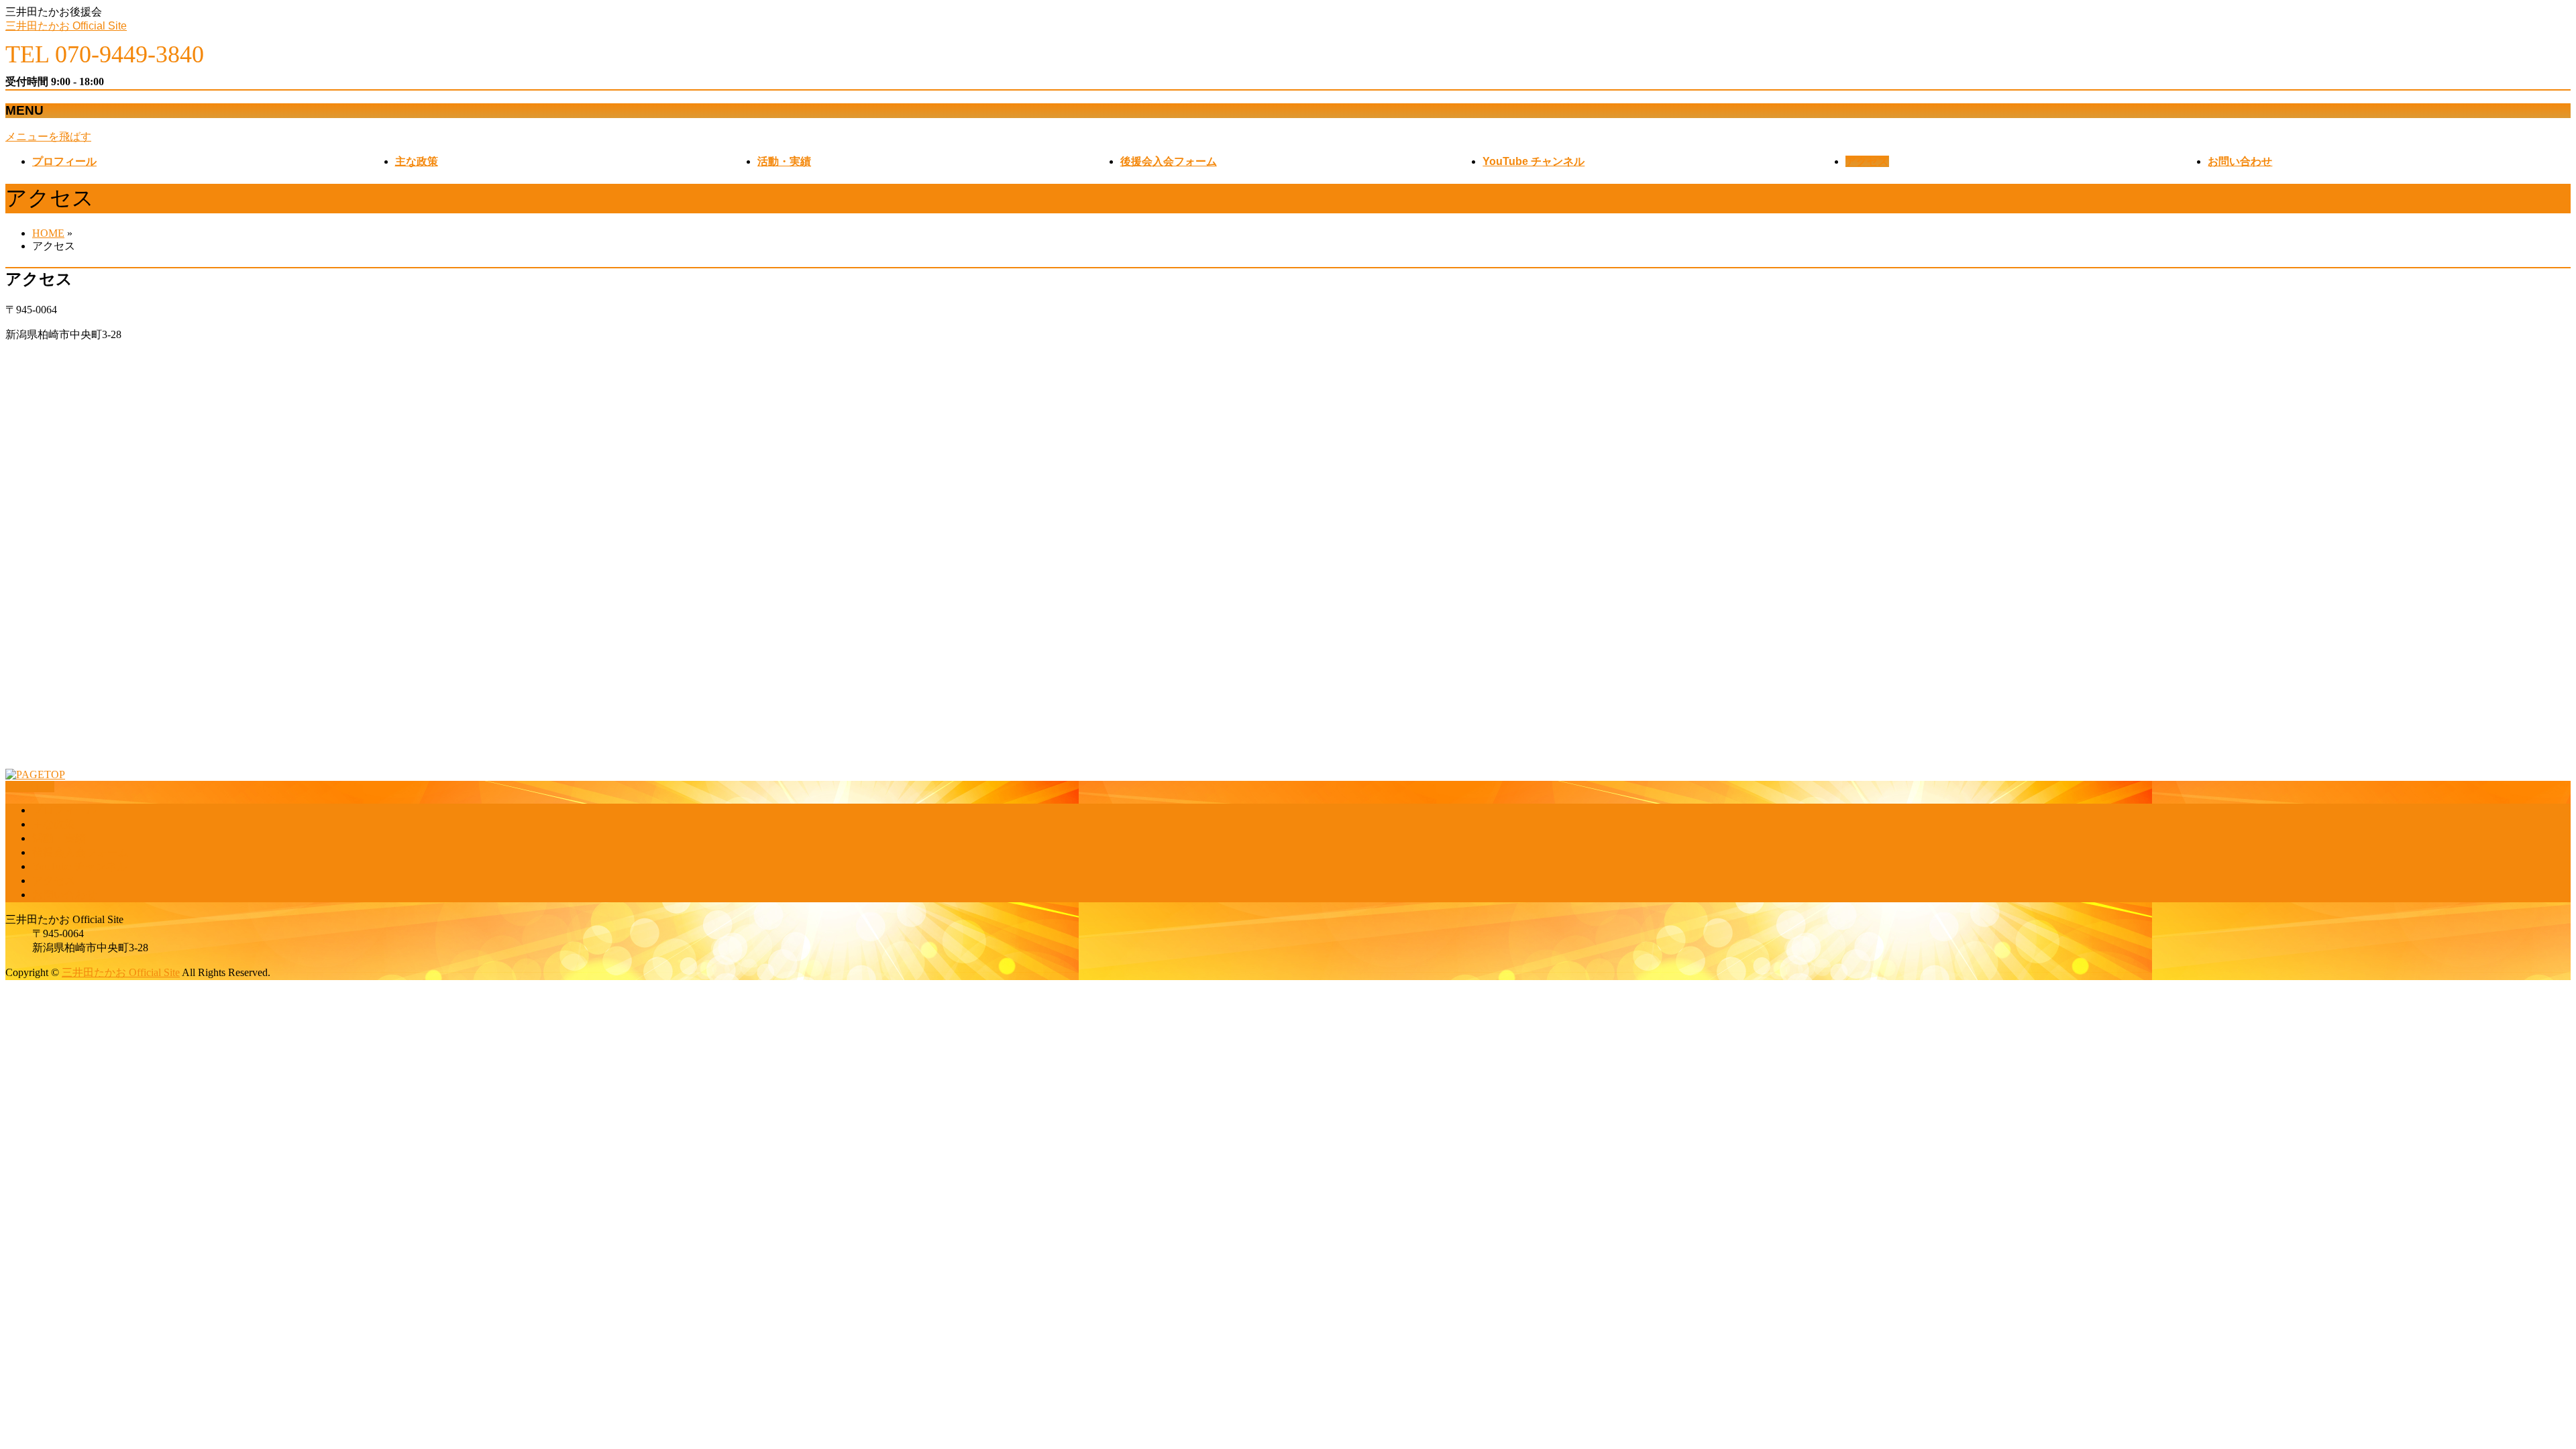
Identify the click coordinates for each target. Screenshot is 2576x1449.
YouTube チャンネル (80, 866)
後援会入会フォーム (80, 852)
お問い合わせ (64, 895)
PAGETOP (30, 787)
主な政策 (54, 824)
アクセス (54, 880)
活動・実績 (59, 838)
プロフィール (64, 810)
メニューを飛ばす (48, 137)
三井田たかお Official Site (66, 26)
